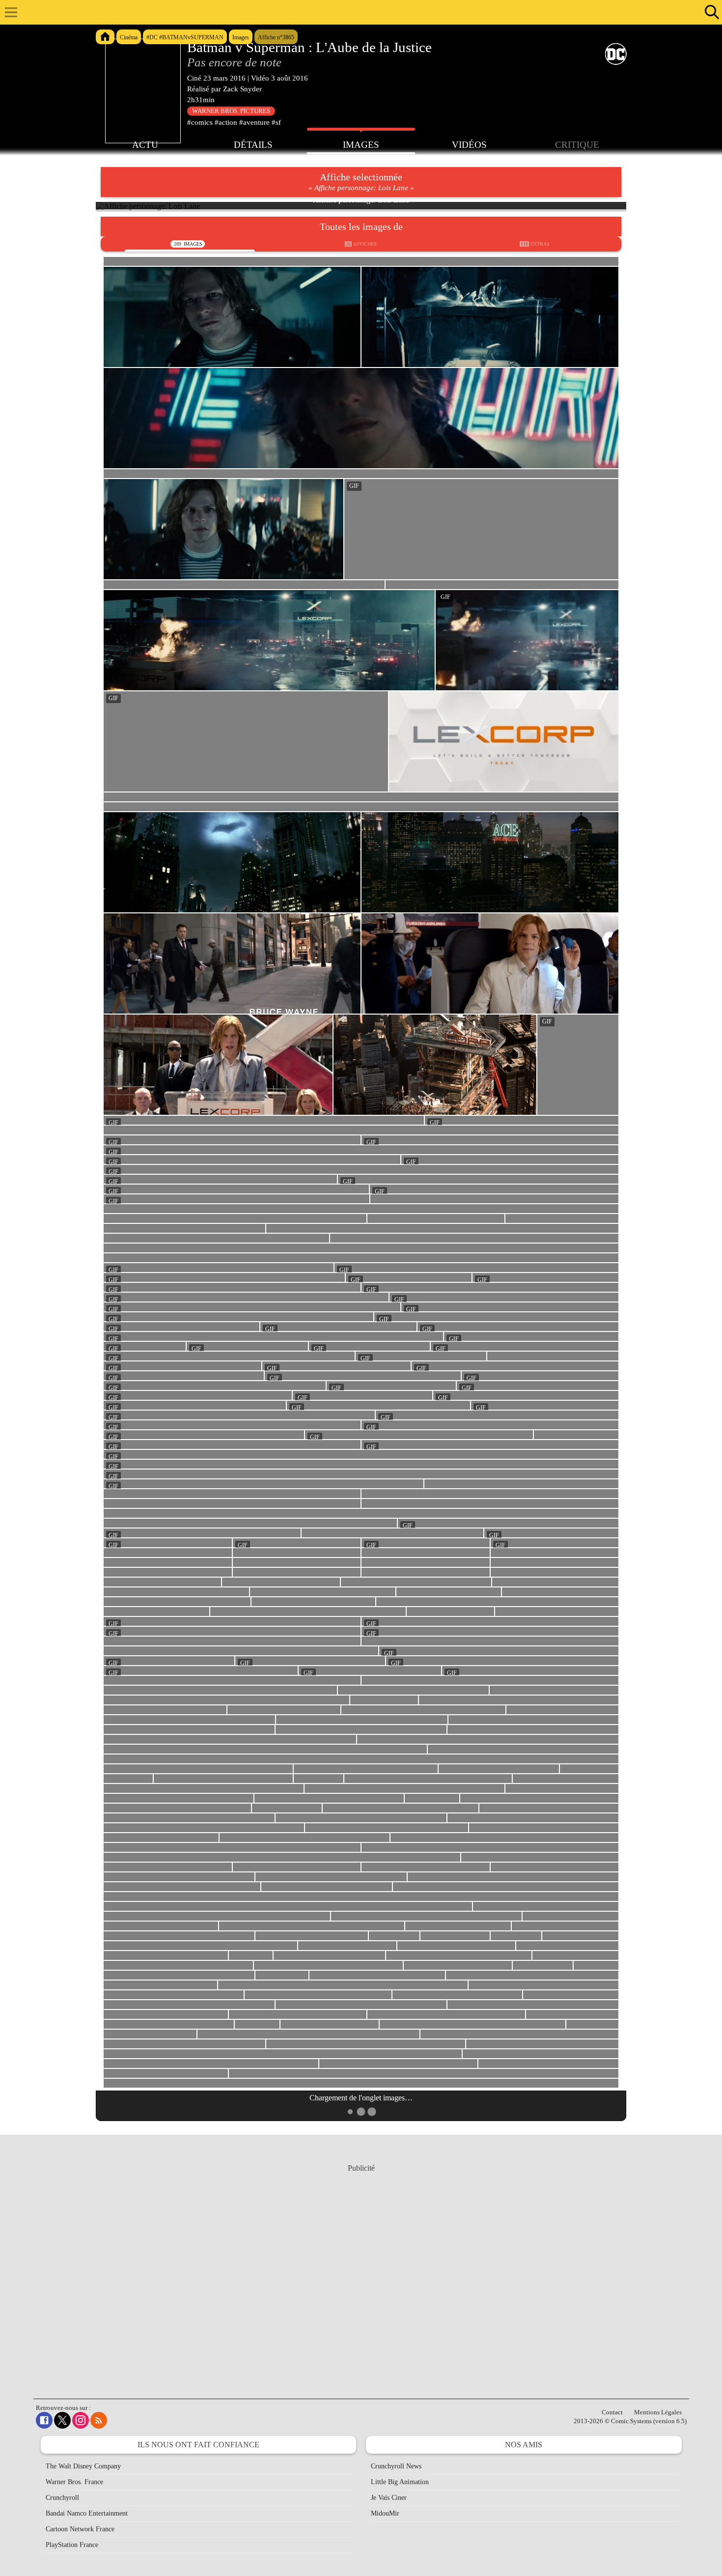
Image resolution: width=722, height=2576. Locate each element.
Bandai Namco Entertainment (87, 2513)
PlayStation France (72, 2545)
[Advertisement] (361, 2272)
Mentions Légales (658, 2412)
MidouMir (385, 2513)
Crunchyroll (62, 2498)
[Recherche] (710, 12)
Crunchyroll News (396, 2466)
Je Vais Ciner (389, 2498)
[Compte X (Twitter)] (62, 2420)
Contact (612, 2412)
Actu (145, 145)
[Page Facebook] (44, 2420)
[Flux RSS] (99, 2420)
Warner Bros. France (74, 2482)
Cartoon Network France (80, 2529)
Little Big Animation (400, 2482)
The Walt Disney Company (83, 2466)
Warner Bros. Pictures (231, 111)
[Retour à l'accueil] (356, 12)
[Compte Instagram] (81, 2420)
